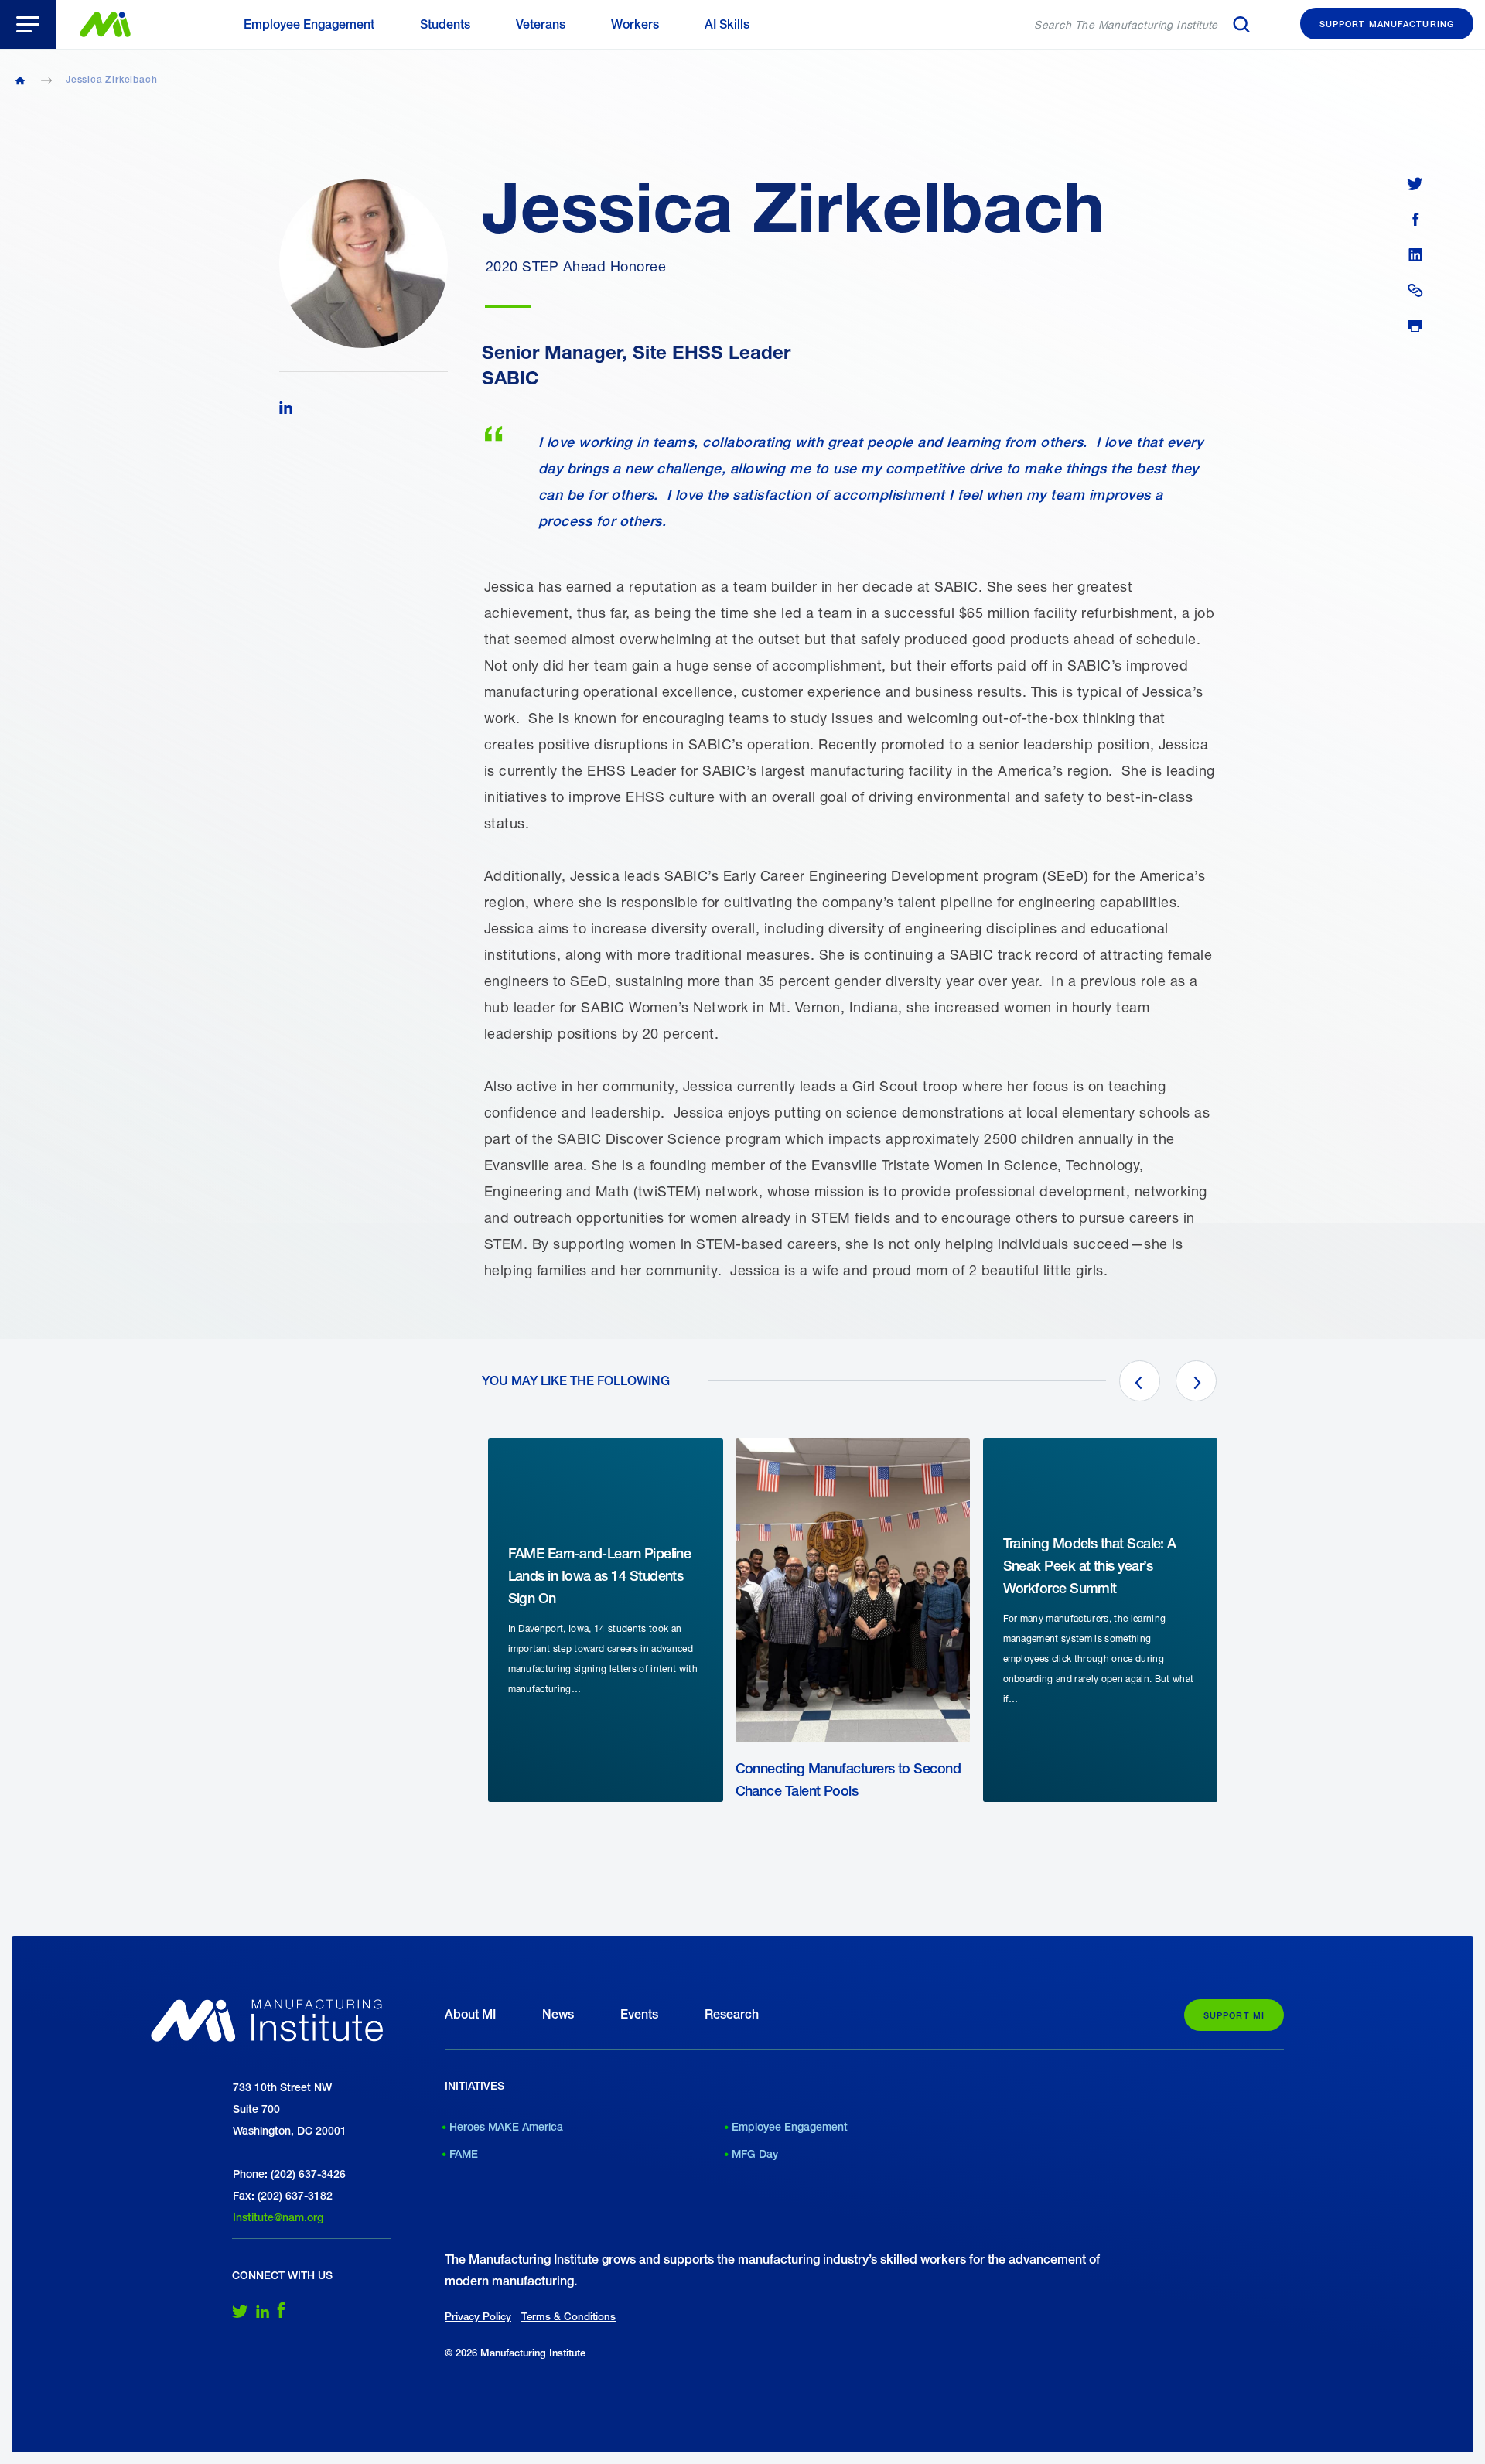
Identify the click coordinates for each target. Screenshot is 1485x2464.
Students (445, 24)
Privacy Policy (478, 2316)
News (558, 2014)
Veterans (541, 24)
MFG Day (755, 2154)
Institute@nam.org (278, 2217)
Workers (635, 24)
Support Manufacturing (1387, 24)
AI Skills (727, 24)
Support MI (1234, 2015)
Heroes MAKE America (506, 2127)
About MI (470, 2014)
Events (639, 2014)
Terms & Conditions (568, 2316)
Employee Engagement (309, 24)
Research (732, 2014)
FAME (464, 2154)
